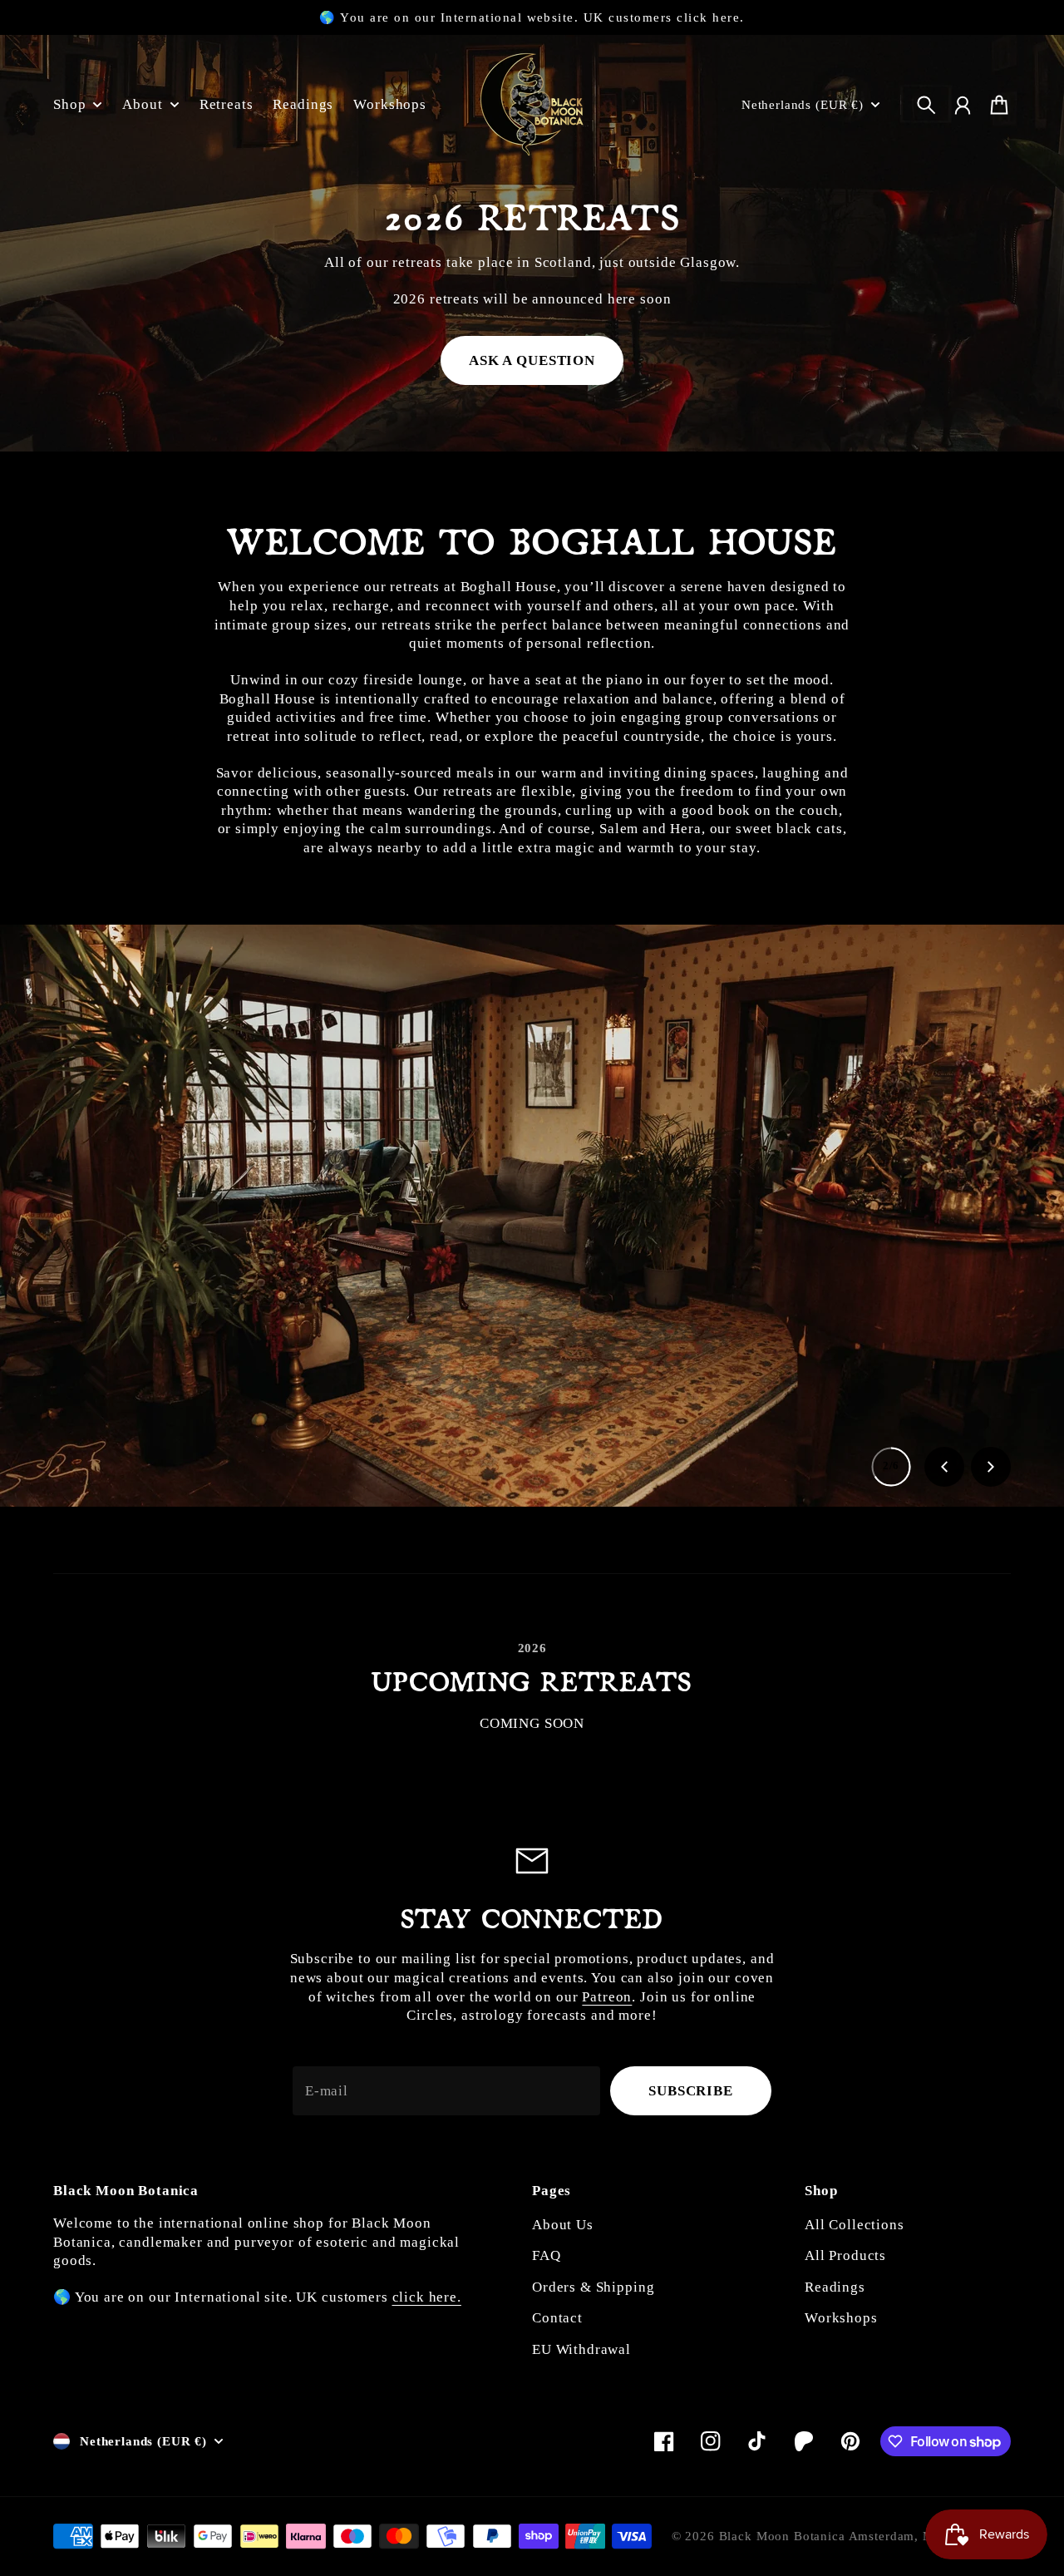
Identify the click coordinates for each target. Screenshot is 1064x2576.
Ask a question (532, 360)
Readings (835, 2287)
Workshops (841, 2318)
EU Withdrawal (581, 2349)
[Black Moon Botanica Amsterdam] (532, 104)
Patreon (607, 1997)
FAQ (547, 2255)
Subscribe (691, 2091)
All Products (845, 2255)
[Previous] (944, 1467)
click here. (427, 2297)
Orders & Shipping (593, 2287)
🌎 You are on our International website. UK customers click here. (532, 17)
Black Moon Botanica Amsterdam (817, 2536)
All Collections (855, 2225)
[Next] (991, 1467)
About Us (563, 2225)
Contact (557, 2318)
